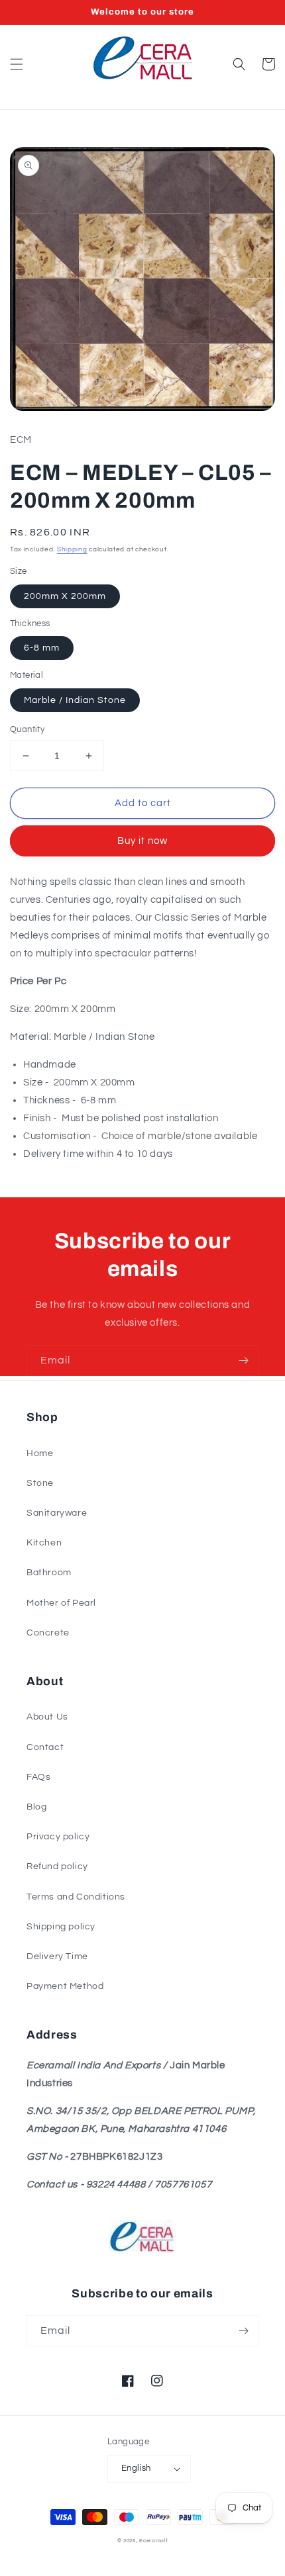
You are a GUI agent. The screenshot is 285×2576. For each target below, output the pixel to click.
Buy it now (142, 841)
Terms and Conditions (76, 1897)
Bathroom (49, 1573)
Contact (45, 1747)
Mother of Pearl (61, 1603)
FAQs (38, 1777)
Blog (36, 1807)
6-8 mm (42, 648)
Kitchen (44, 1543)
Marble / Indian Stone (75, 700)
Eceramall (153, 2541)
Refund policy (57, 1866)
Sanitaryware (57, 1513)
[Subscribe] (243, 1360)
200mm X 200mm (65, 596)
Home (40, 1453)
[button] (17, 64)
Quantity (27, 729)
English (136, 2468)
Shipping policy (61, 1927)
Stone (40, 1483)
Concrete (48, 1633)
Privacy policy (58, 1837)
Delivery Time (57, 1956)
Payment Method (65, 1986)
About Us (47, 1717)
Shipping (72, 549)
